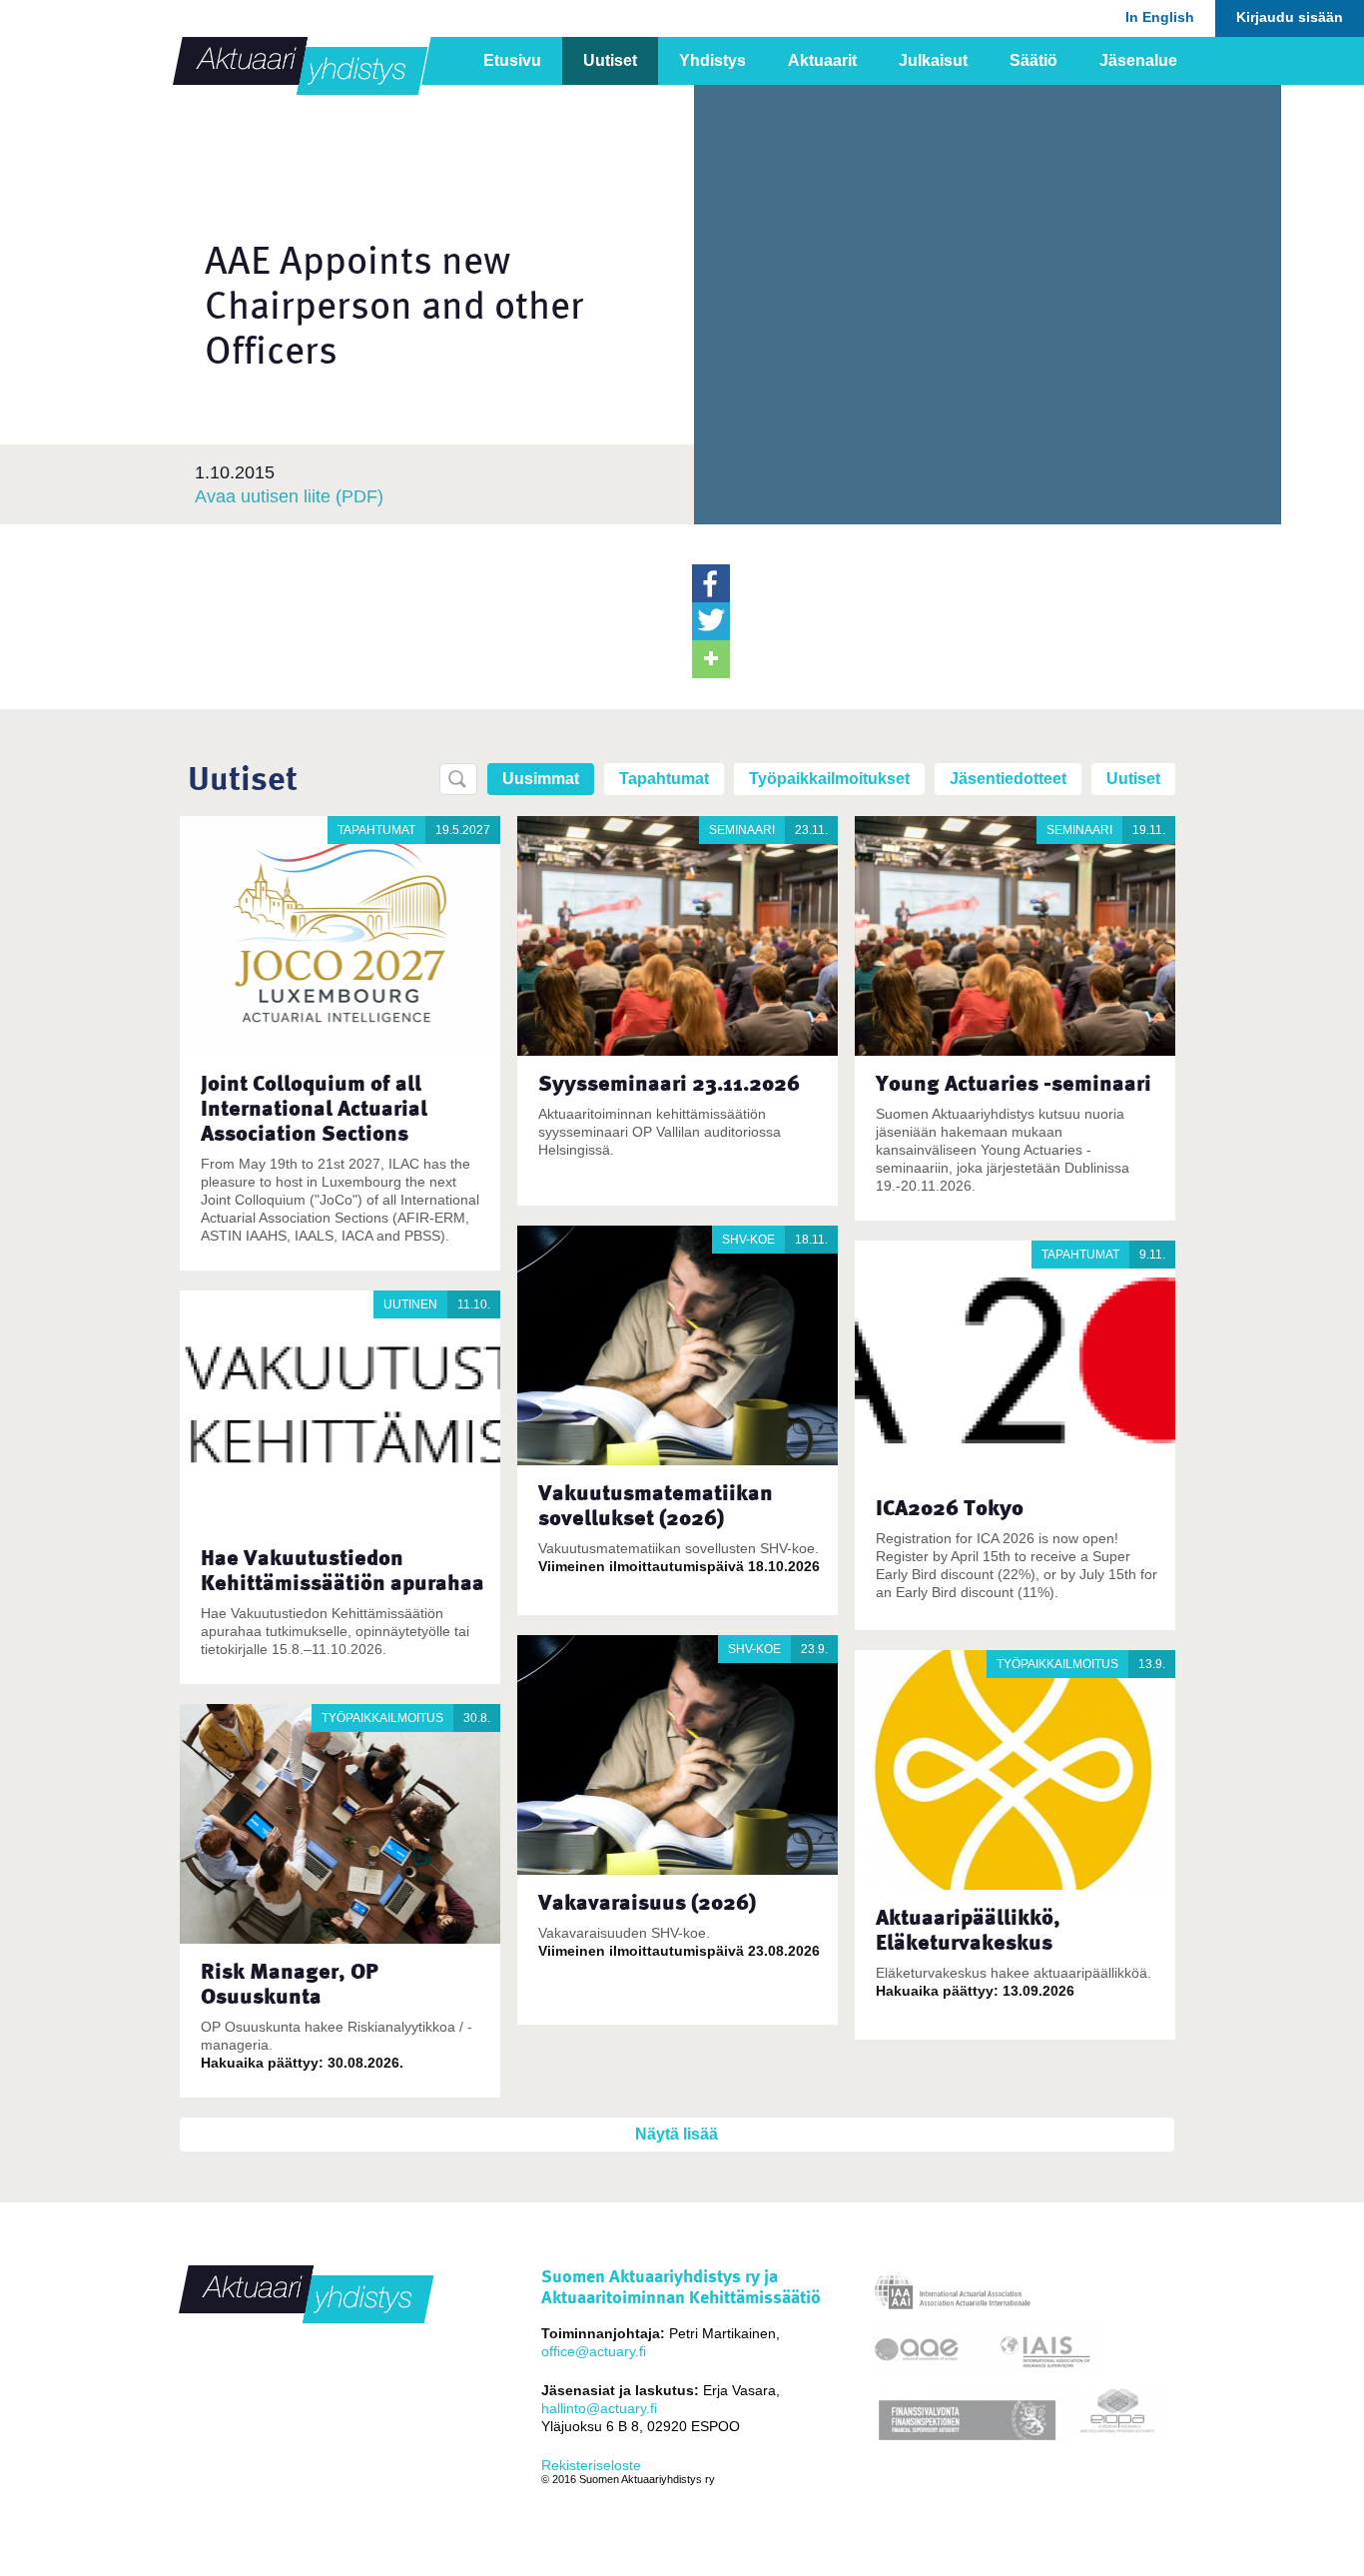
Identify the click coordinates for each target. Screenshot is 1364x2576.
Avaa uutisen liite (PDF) (289, 496)
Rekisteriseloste (591, 2465)
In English (1160, 17)
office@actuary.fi (594, 2351)
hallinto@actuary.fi (599, 2408)
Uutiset (610, 60)
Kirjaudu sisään (1290, 17)
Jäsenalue (1138, 60)
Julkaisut (933, 60)
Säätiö (1033, 60)
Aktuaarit (822, 60)
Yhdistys (712, 60)
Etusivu (512, 60)
